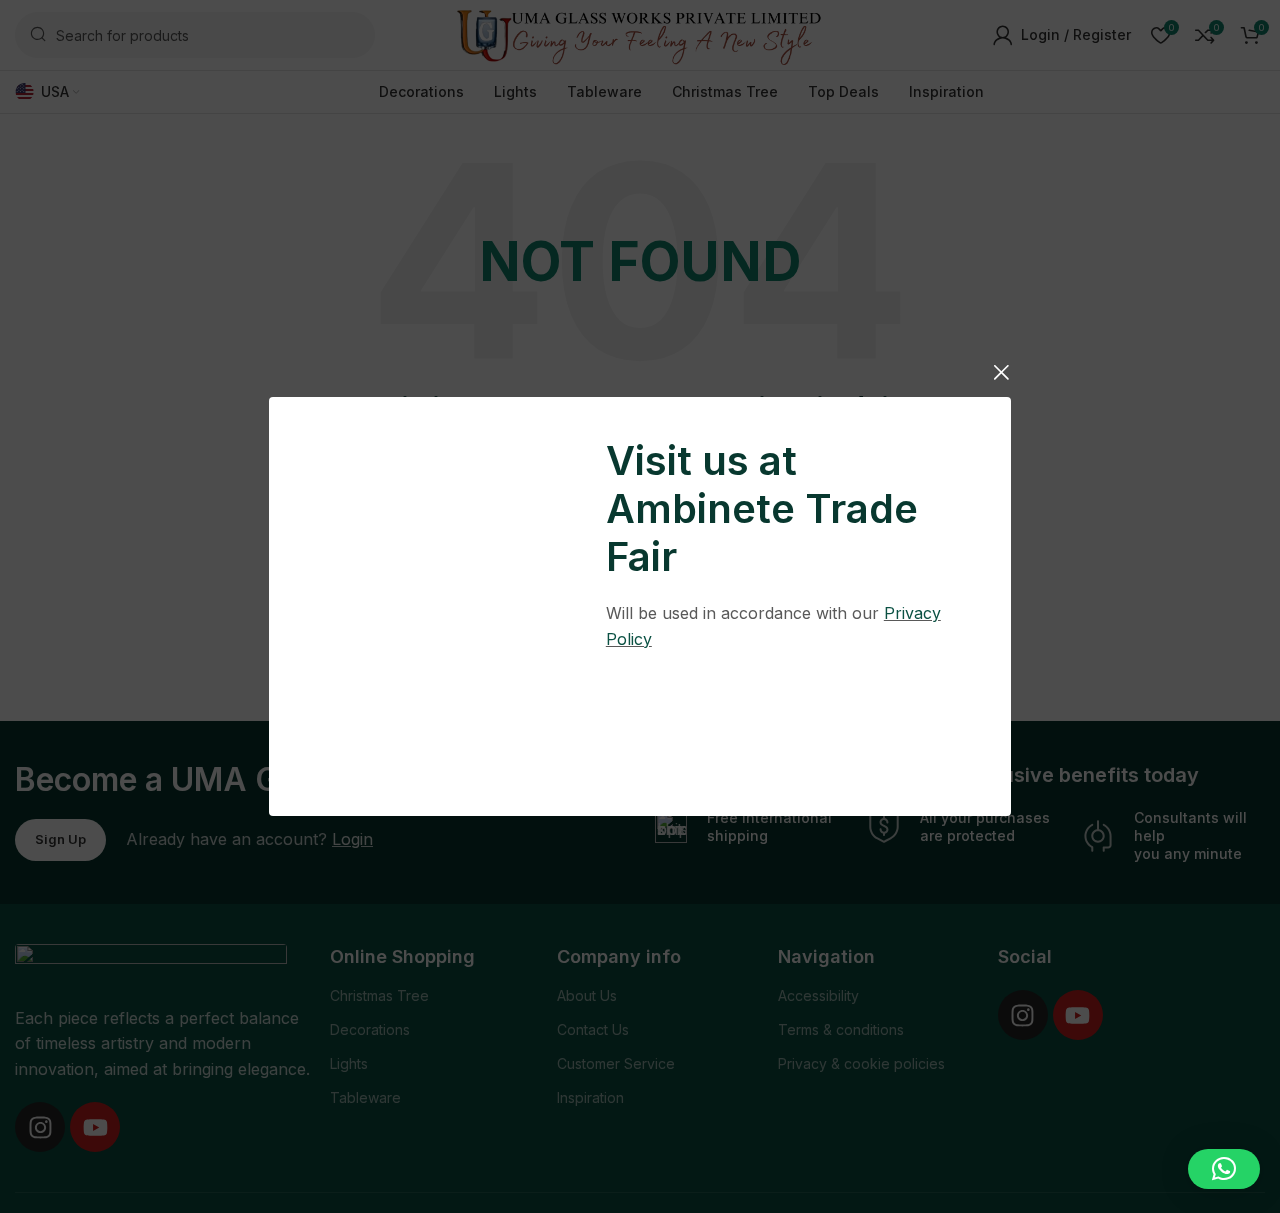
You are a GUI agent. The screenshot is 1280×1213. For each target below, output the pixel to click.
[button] (1224, 1169)
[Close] (1001, 372)
